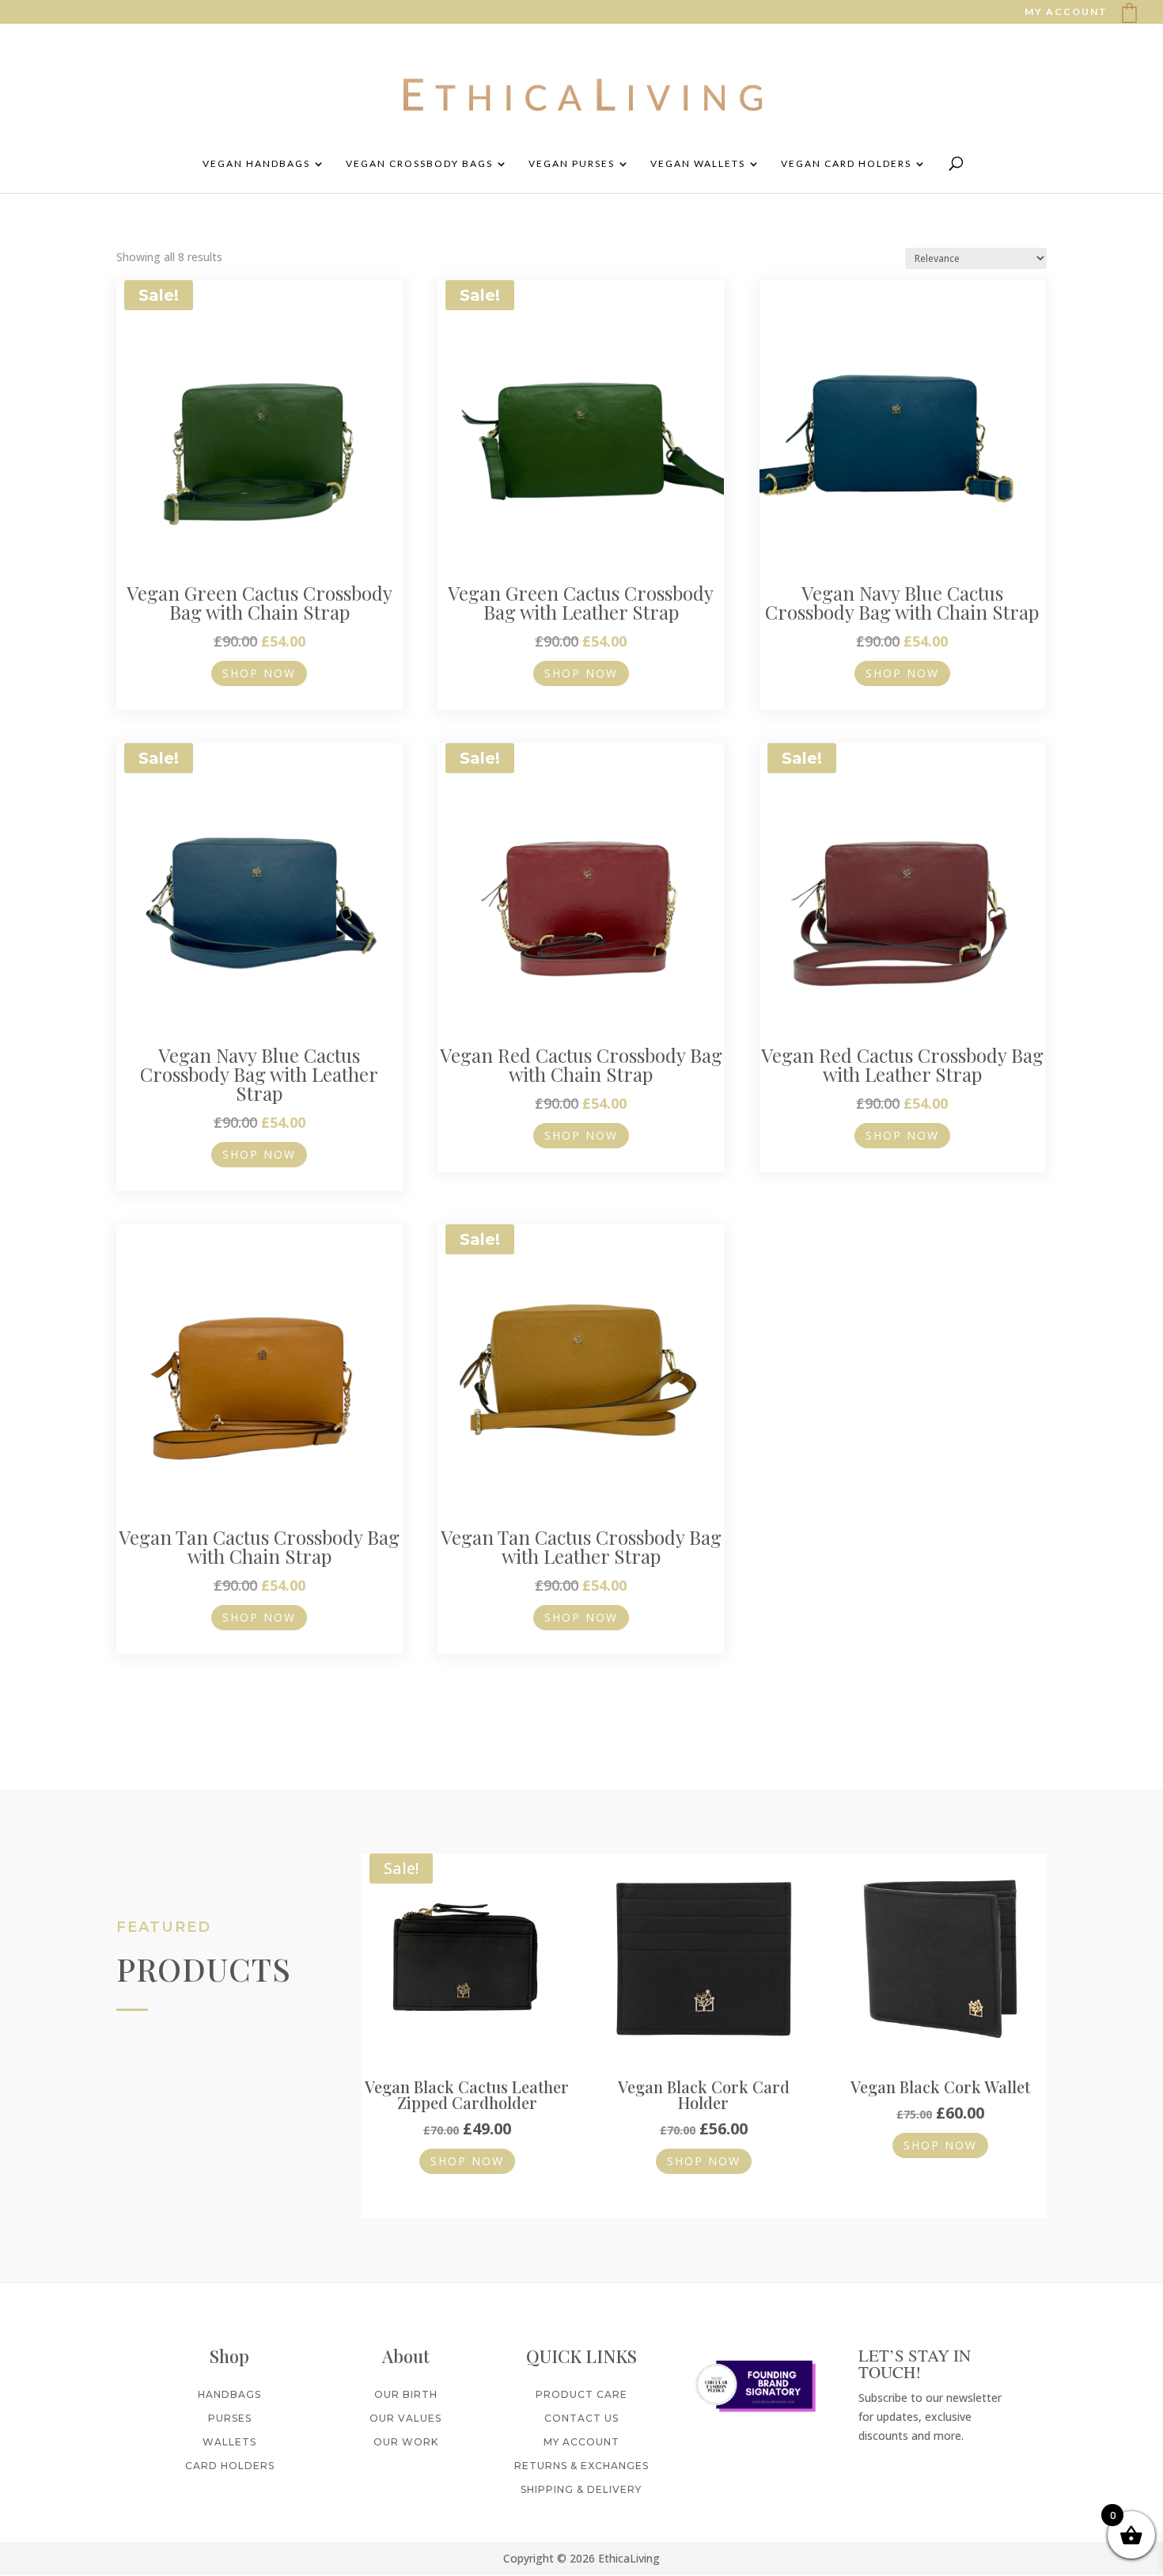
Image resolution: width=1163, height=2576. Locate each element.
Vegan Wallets (698, 164)
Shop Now (259, 673)
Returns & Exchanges (581, 2466)
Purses (230, 2418)
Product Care (581, 2394)
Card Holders (230, 2466)
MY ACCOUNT (1066, 12)
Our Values (405, 2418)
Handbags (229, 2394)
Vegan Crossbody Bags (419, 164)
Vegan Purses (572, 164)
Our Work (406, 2442)
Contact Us (581, 2418)
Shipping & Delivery (581, 2489)
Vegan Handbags (256, 164)
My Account (581, 2442)
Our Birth (406, 2394)
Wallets (229, 2442)
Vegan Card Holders (846, 164)
